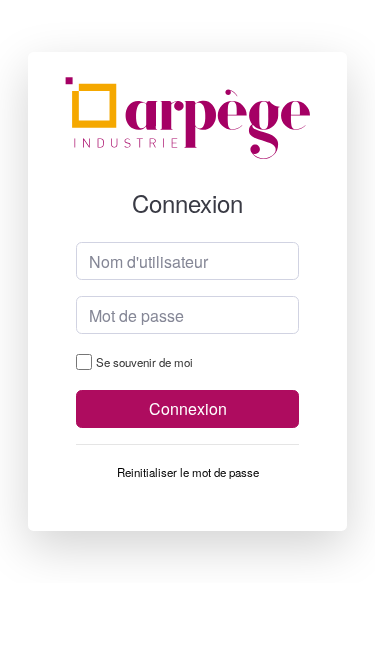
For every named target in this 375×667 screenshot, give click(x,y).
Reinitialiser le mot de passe (188, 472)
